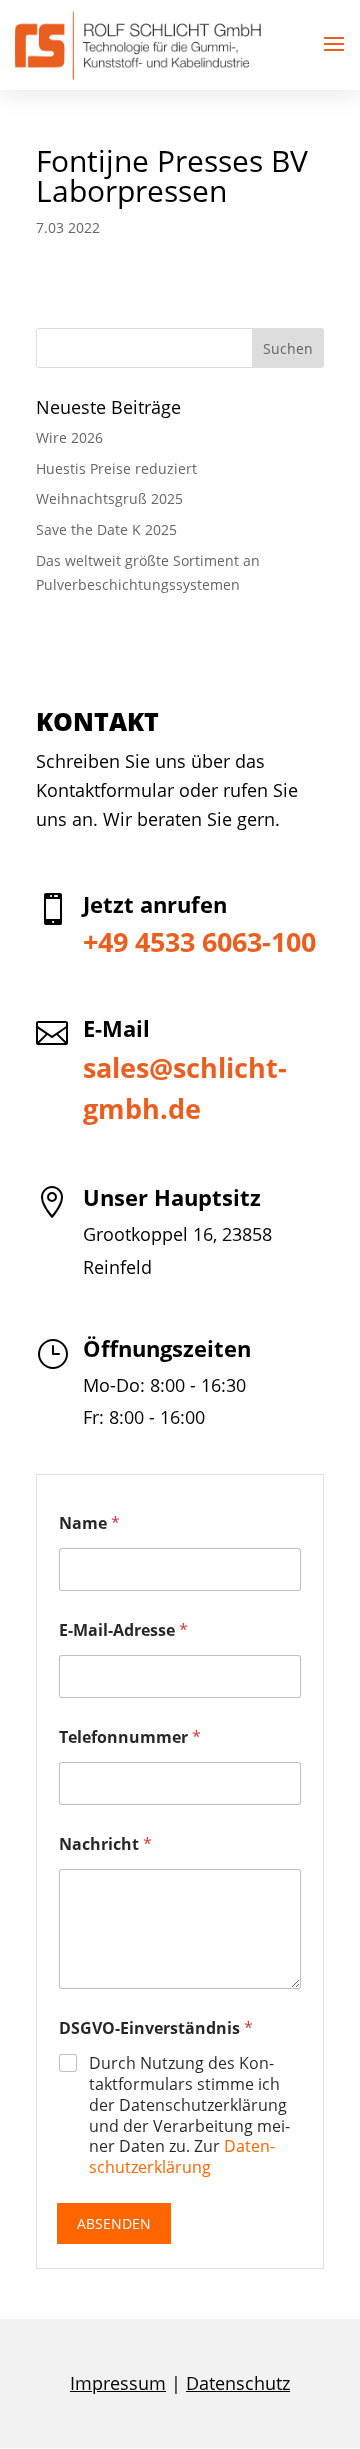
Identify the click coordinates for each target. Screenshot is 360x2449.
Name (89, 1523)
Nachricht (105, 1844)
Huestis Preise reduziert (116, 468)
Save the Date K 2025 (106, 529)
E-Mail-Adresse (123, 1630)
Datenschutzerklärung (182, 2156)
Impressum (118, 2383)
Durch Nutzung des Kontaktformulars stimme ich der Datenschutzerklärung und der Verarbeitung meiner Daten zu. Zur (189, 2115)
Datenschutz (238, 2383)
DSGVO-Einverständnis (156, 2028)
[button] (334, 45)
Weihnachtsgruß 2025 (109, 498)
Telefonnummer (130, 1737)
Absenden (114, 2223)
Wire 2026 (69, 437)
